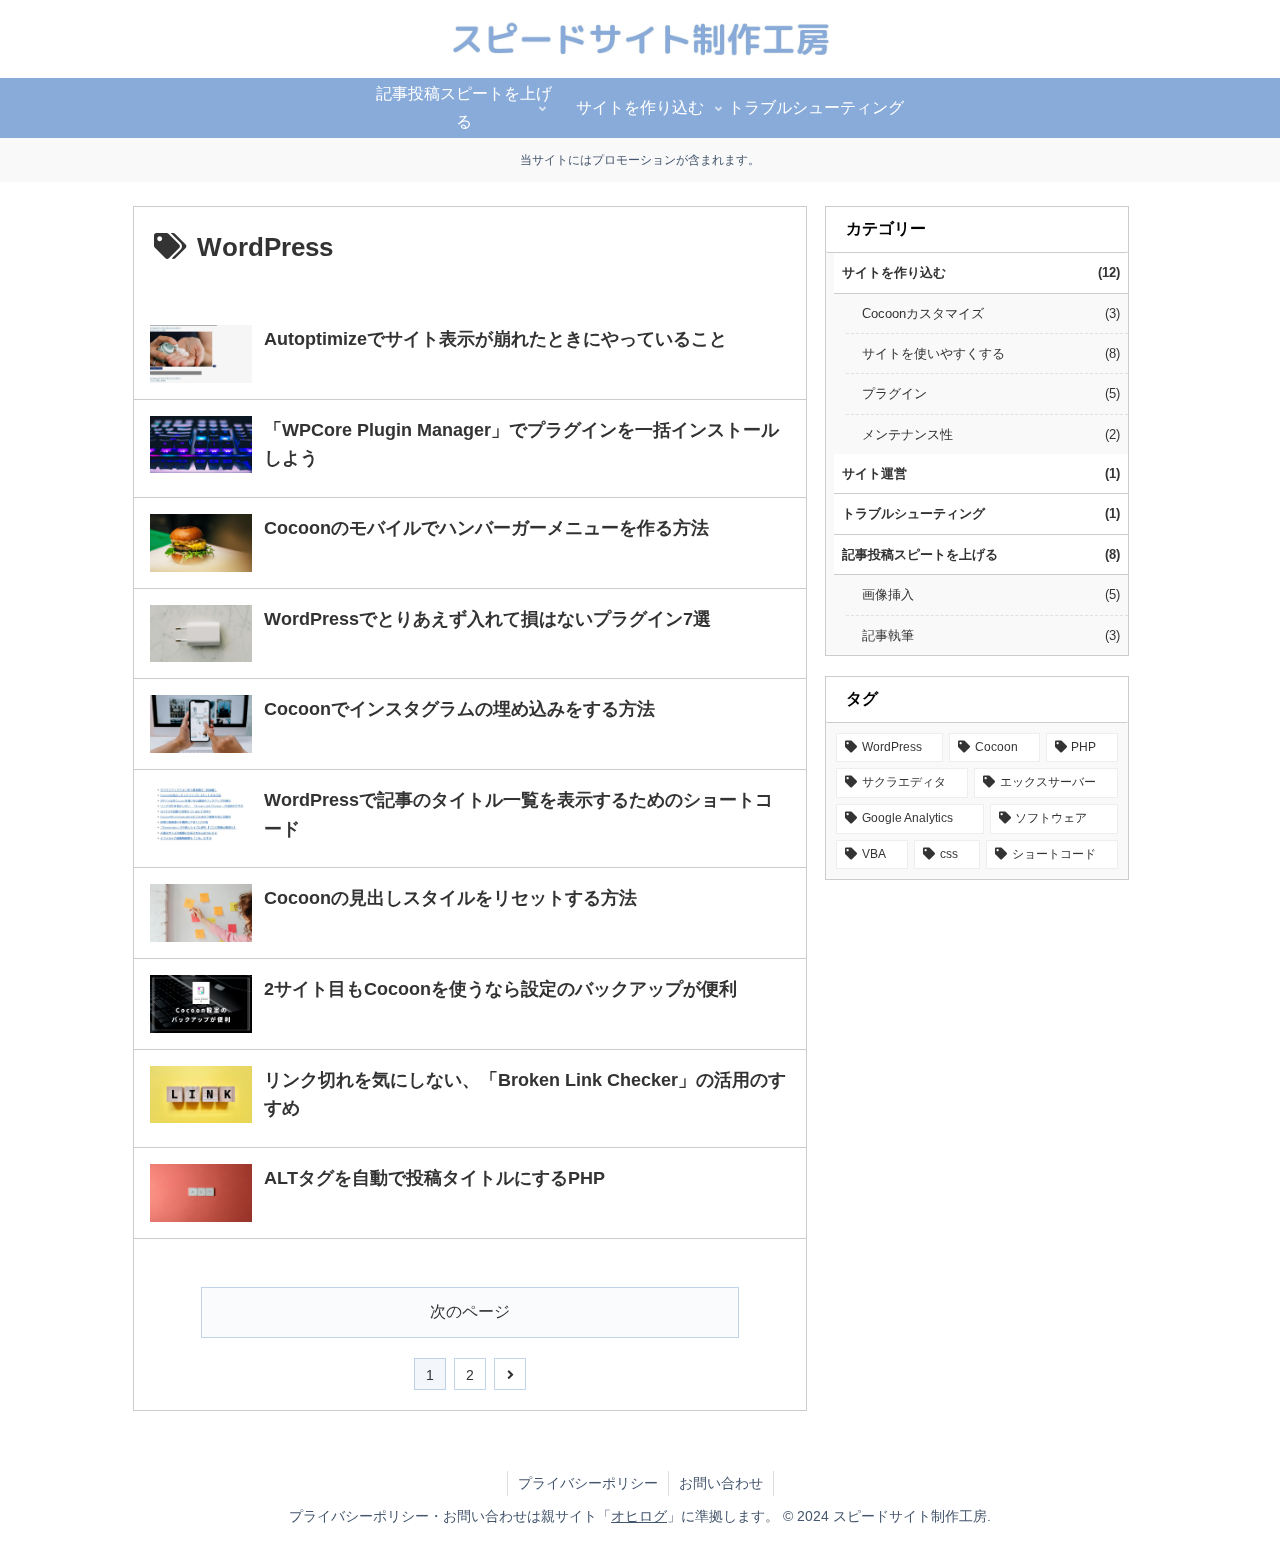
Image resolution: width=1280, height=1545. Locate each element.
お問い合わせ (721, 1483)
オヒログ (639, 1516)
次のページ (470, 1311)
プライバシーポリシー (588, 1483)
